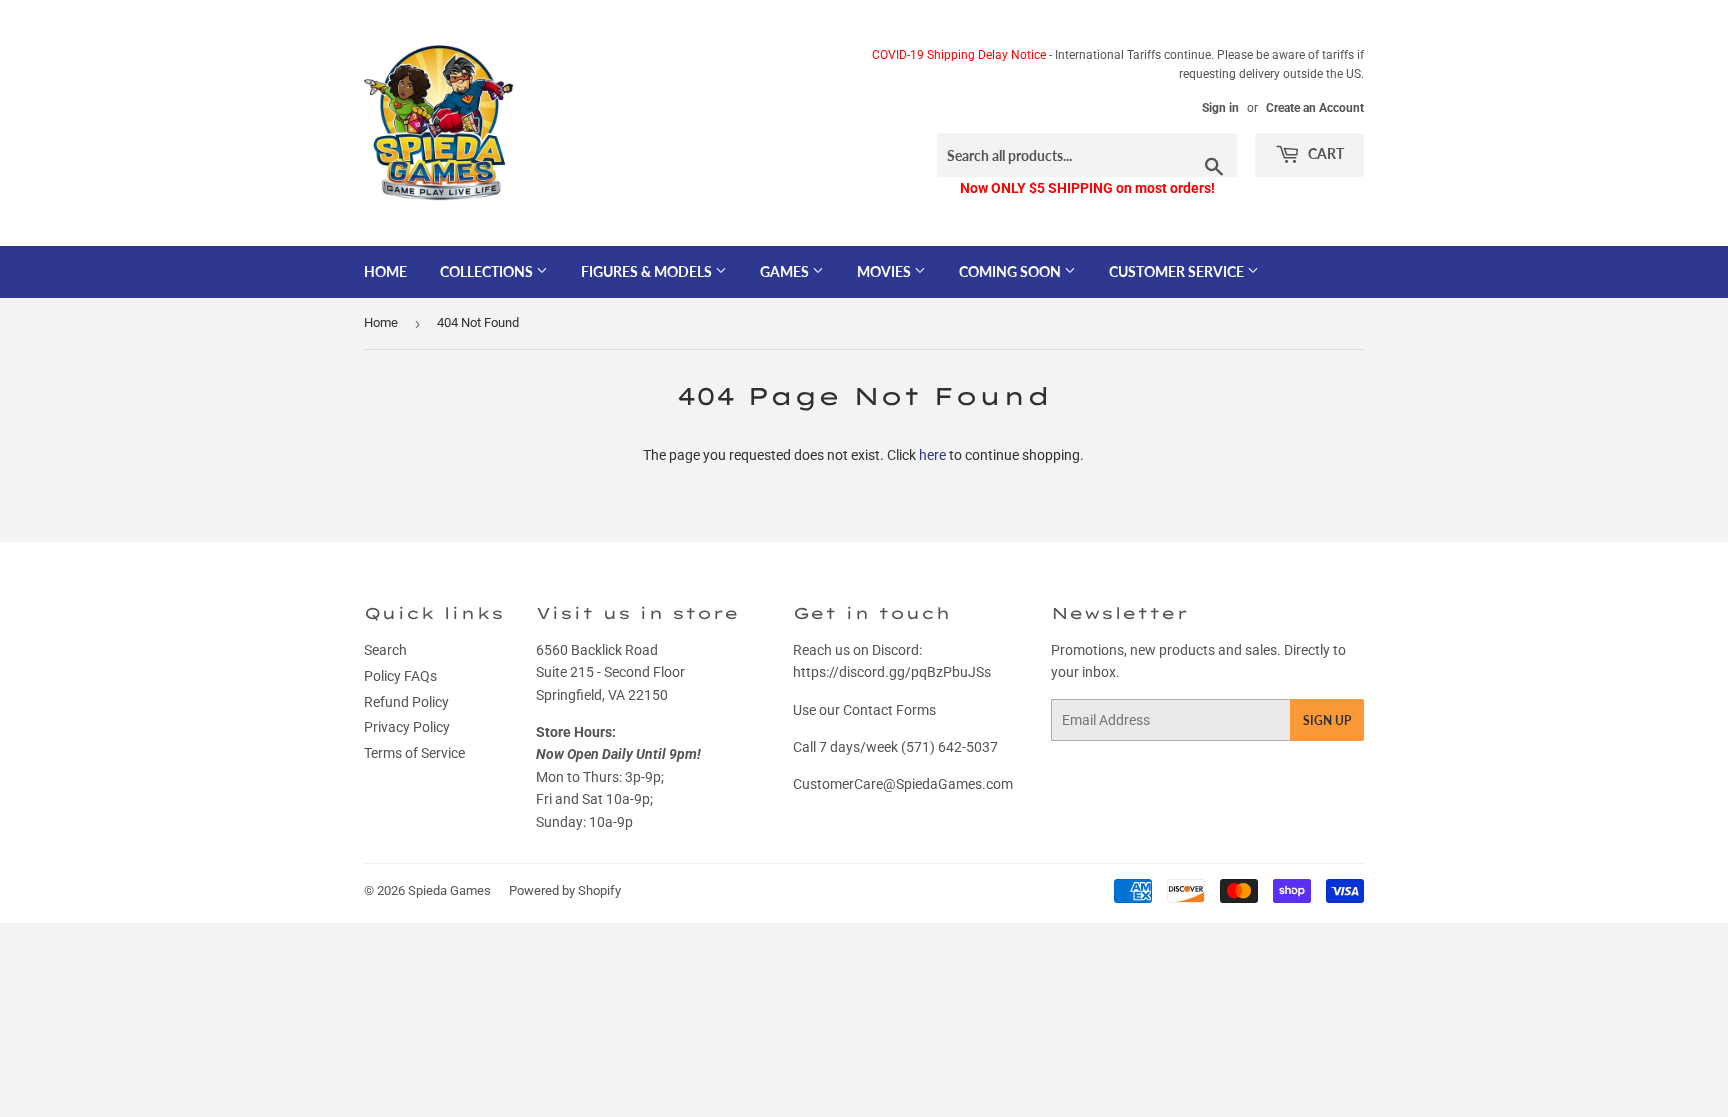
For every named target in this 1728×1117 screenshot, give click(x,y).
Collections (488, 271)
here (932, 455)
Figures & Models (648, 271)
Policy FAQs (400, 676)
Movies (885, 271)
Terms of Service (414, 753)
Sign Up (1327, 720)
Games (786, 271)
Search (385, 650)
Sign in (1220, 108)
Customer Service (1178, 271)
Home (385, 271)
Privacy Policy (407, 727)
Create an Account (1315, 108)
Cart (1324, 153)
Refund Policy (406, 702)
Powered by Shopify (565, 890)
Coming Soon (1011, 271)
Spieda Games (449, 890)
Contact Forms (889, 710)
